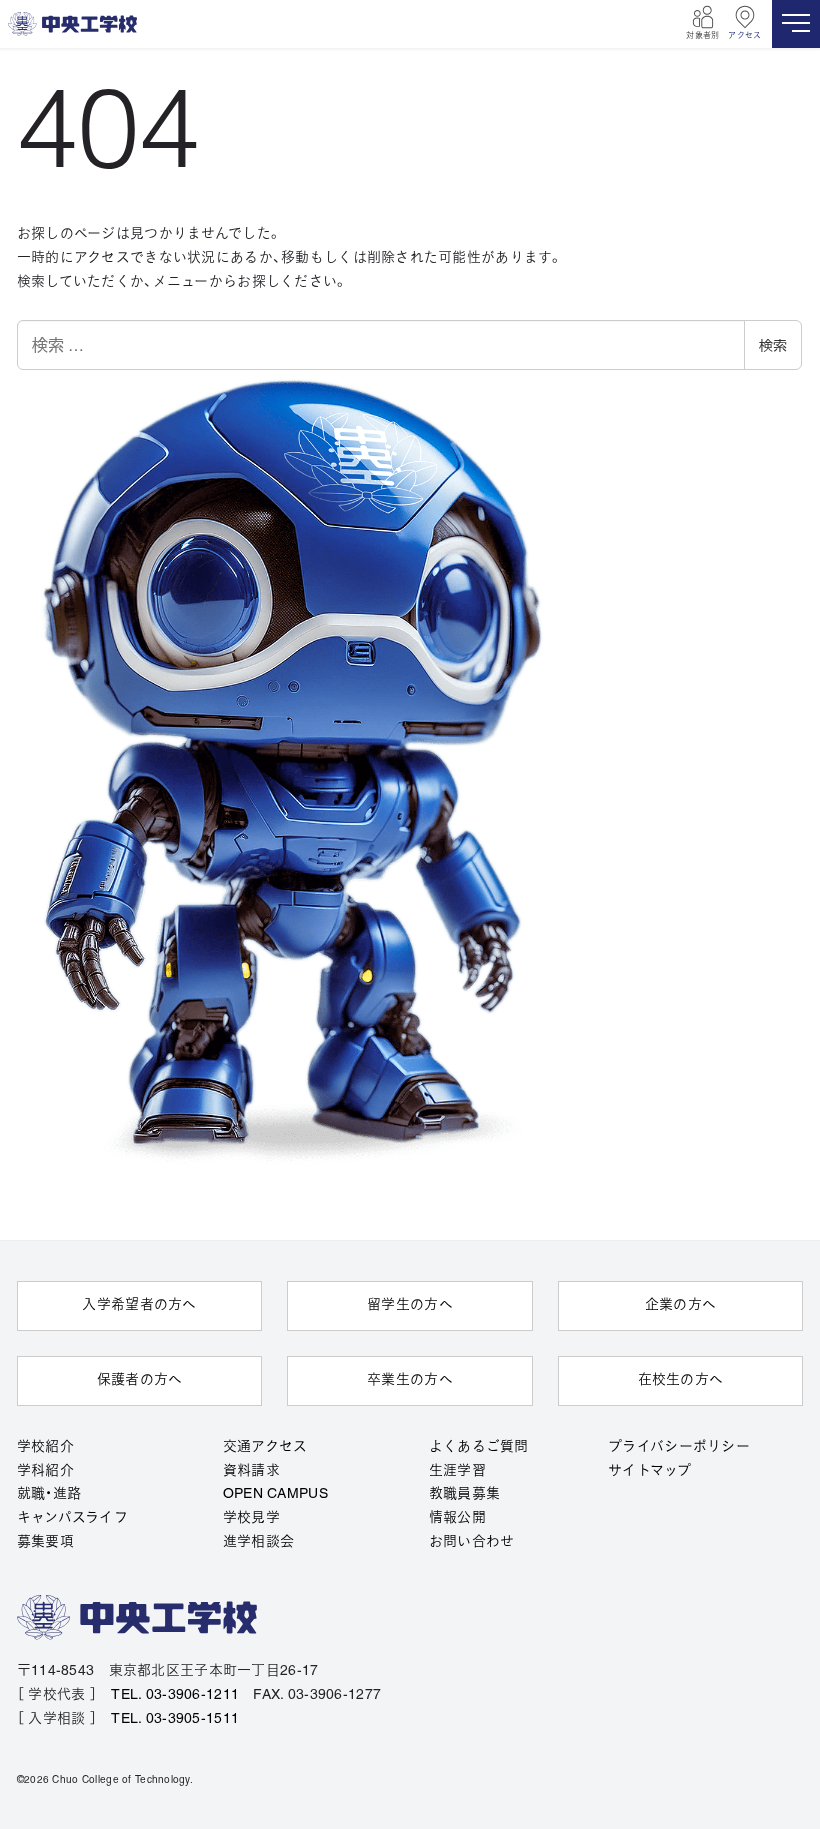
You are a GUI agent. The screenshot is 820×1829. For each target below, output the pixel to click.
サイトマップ (649, 1471)
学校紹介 (45, 1447)
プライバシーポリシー (679, 1447)
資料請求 (251, 1471)
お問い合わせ (472, 1542)
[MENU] (796, 24)
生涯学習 (457, 1471)
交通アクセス (265, 1447)
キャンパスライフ (72, 1518)
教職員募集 (464, 1494)
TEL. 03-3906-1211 (175, 1695)
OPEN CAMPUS (275, 1494)
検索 (773, 345)
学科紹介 (45, 1471)
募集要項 (45, 1542)
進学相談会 (258, 1542)
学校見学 (251, 1518)
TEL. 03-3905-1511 (175, 1719)
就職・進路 (49, 1494)
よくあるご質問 (479, 1447)
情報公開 (457, 1518)
